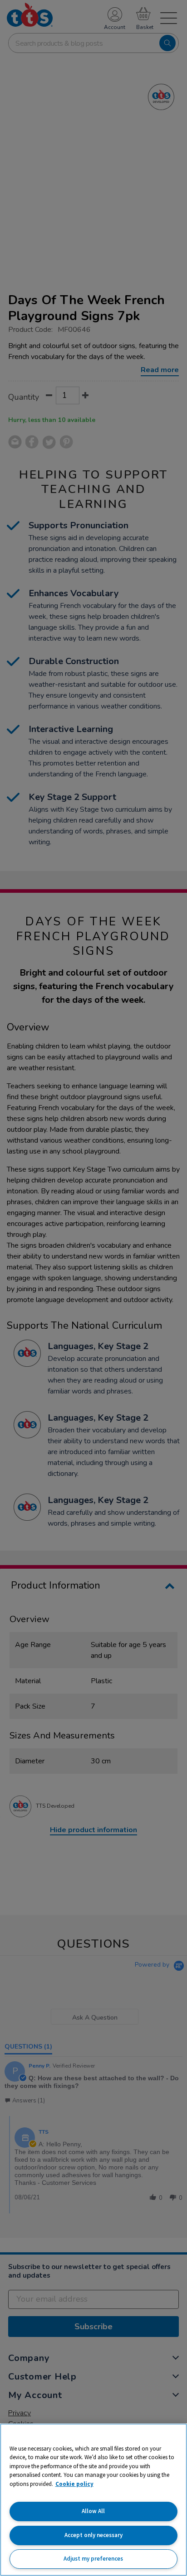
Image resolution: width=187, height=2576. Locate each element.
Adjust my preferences (93, 2559)
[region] (93, 2500)
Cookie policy (74, 2484)
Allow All (93, 2511)
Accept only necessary (93, 2535)
